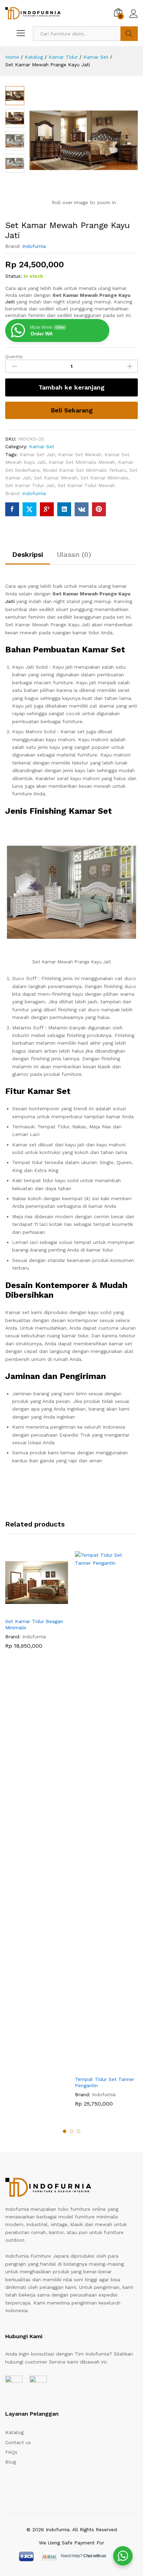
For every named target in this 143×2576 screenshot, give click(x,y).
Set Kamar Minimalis (104, 478)
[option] (37, 1605)
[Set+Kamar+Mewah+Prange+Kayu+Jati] (30, 509)
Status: (14, 276)
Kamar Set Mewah (80, 454)
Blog (11, 2462)
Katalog (14, 2432)
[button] (29, 1610)
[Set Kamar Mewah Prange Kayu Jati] (12, 509)
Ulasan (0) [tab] (74, 554)
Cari (129, 34)
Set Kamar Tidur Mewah (86, 485)
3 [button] (78, 2131)
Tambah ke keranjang (71, 387)
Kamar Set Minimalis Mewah (82, 462)
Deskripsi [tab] (28, 554)
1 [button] (65, 2131)
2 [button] (71, 2131)
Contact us (18, 2442)
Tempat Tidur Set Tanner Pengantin (105, 2082)
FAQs (11, 2452)
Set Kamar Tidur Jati (30, 485)
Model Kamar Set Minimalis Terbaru (85, 470)
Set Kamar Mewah (56, 478)
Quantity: (14, 357)
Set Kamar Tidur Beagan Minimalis (34, 1624)
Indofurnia (34, 246)
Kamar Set (42, 446)
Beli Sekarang (72, 410)
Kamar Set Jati (37, 454)
